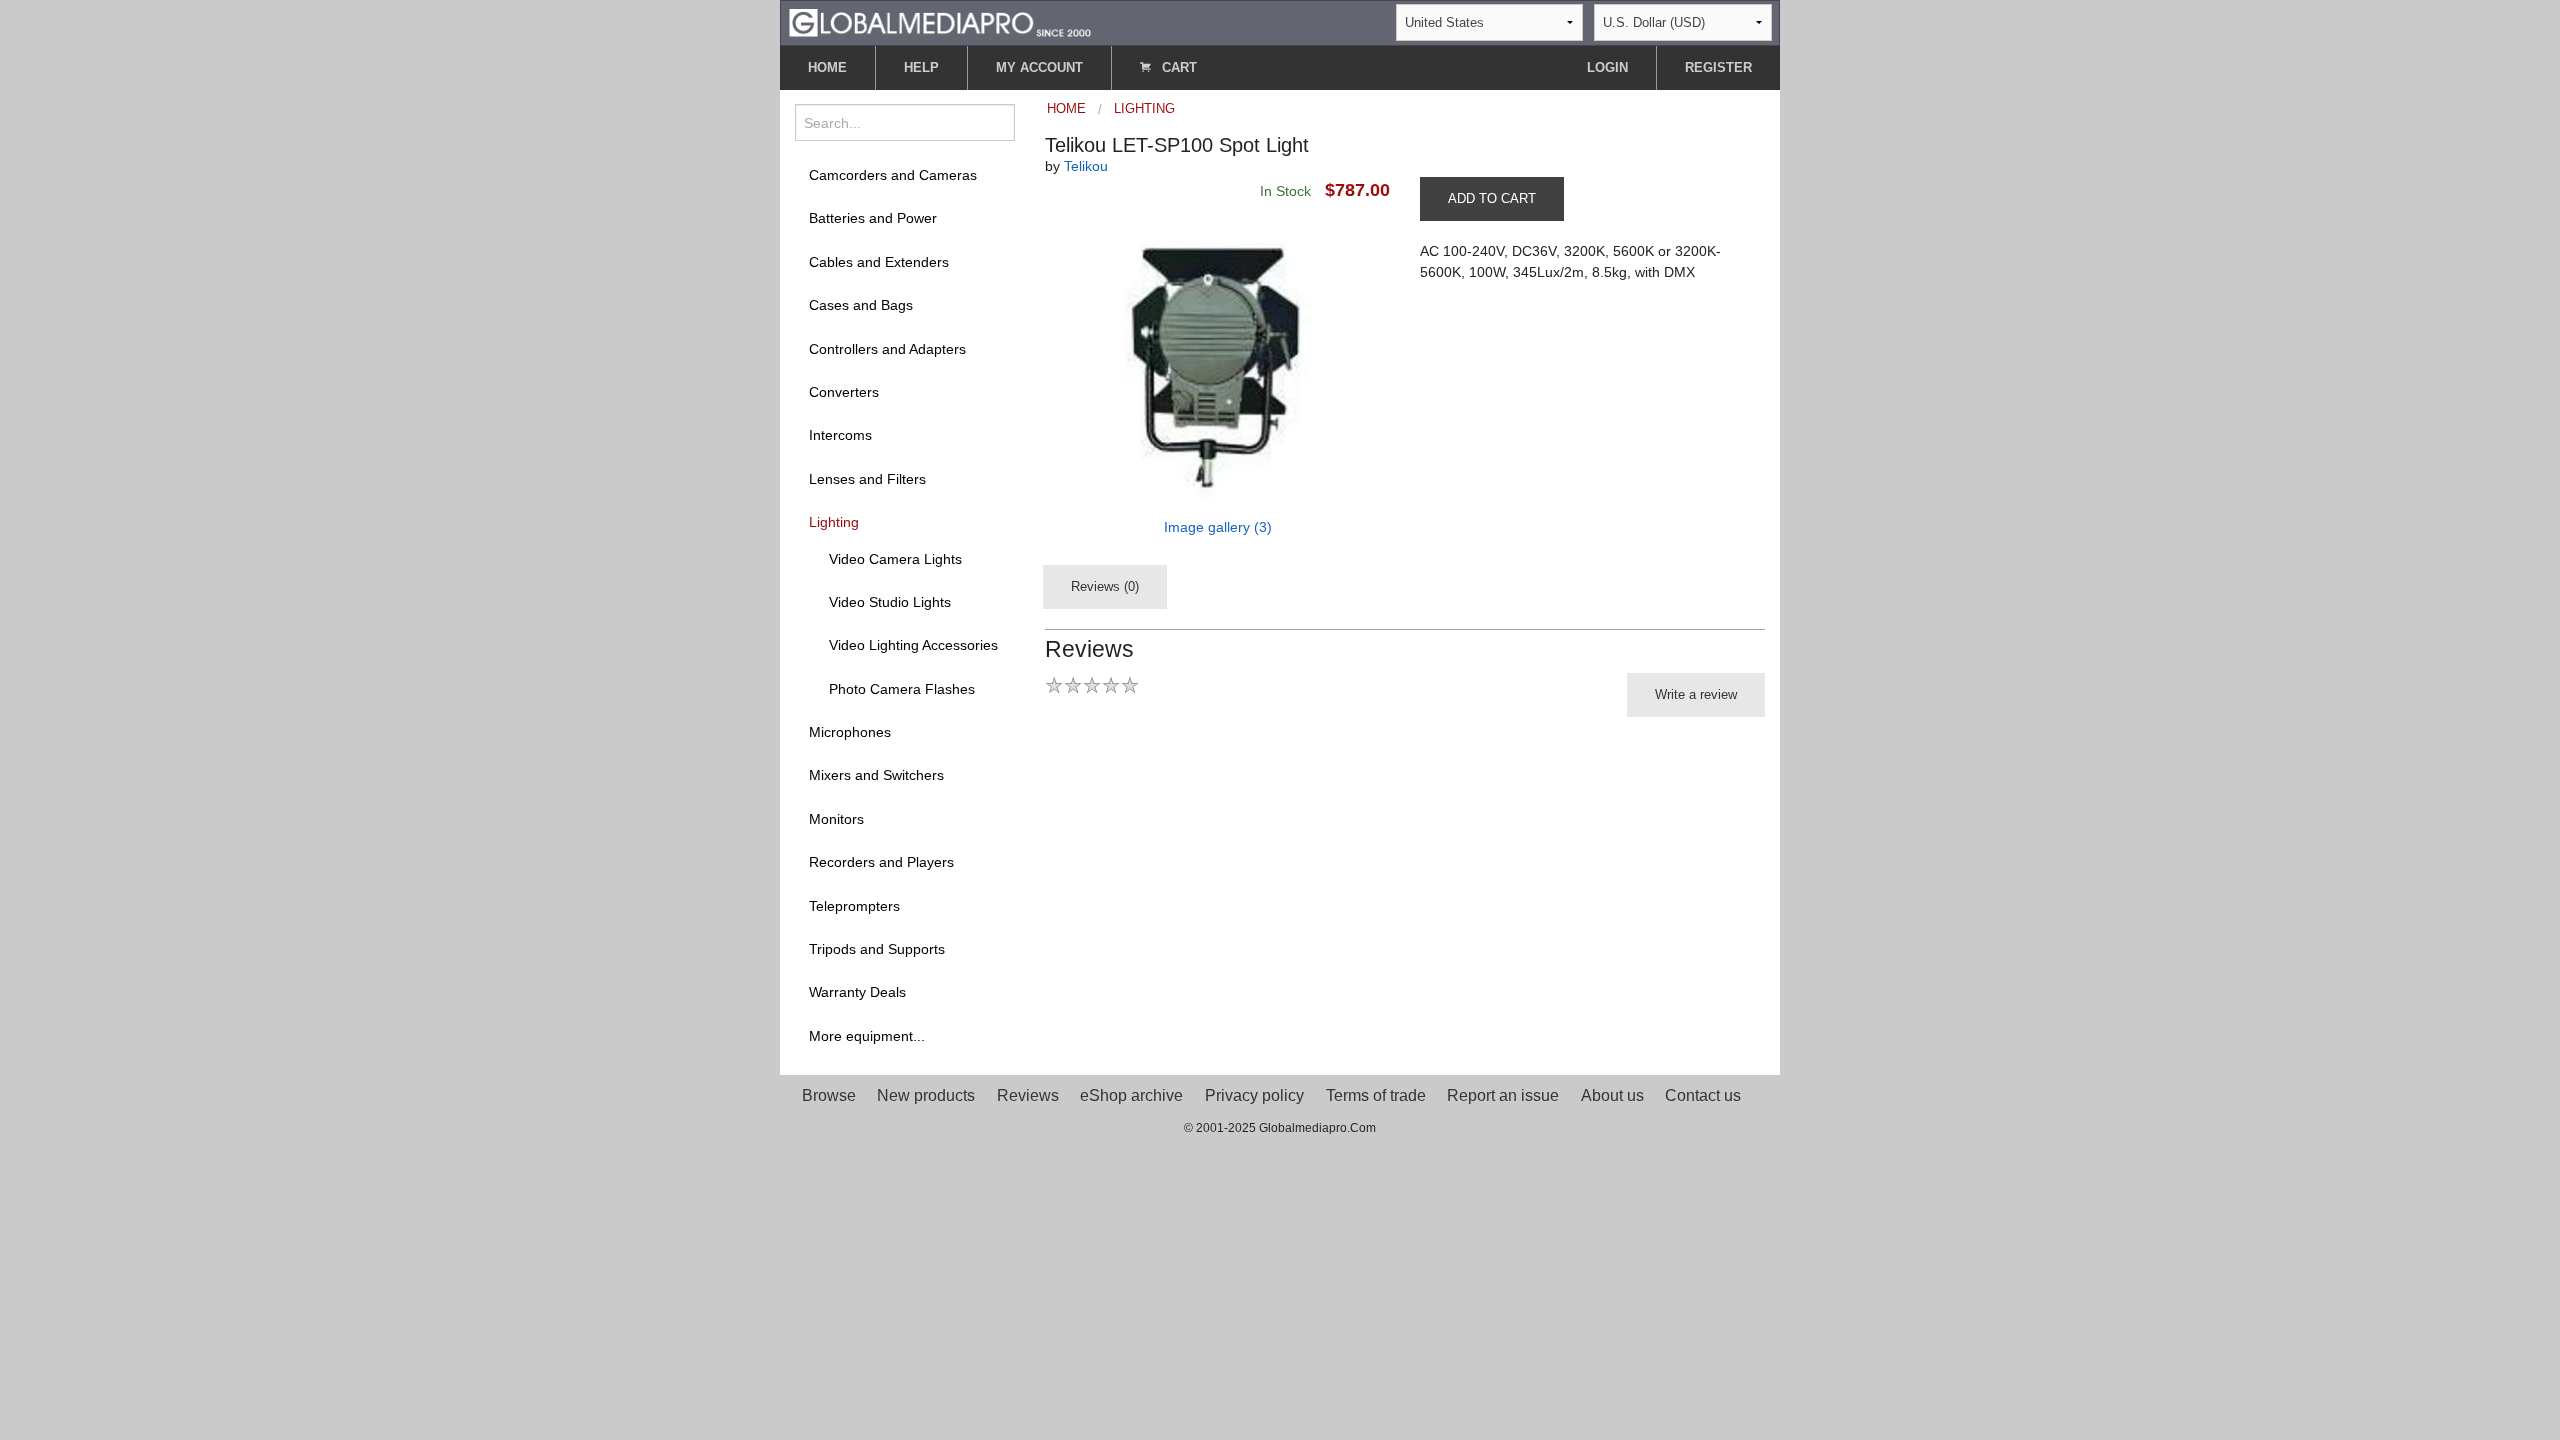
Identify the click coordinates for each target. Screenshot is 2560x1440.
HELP (921, 67)
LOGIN (1607, 67)
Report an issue (1503, 1095)
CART (1177, 67)
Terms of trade (1376, 1095)
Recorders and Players (881, 862)
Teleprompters (854, 906)
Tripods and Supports (877, 949)
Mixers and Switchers (876, 775)
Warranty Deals (857, 992)
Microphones (850, 732)
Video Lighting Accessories (913, 645)
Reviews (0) (1105, 586)
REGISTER (1718, 67)
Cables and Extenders (879, 262)
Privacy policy (1254, 1095)
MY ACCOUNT (1039, 67)
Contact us (1703, 1095)
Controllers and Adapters (887, 349)
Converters (844, 392)
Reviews (1028, 1095)
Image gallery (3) (1218, 527)
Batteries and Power (873, 218)
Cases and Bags (861, 305)
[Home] (940, 21)
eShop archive (1131, 1095)
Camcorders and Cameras (893, 175)
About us (1612, 1095)
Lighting (834, 522)
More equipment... (867, 1036)
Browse (829, 1095)
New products (926, 1095)
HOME (827, 67)
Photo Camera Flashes (902, 689)
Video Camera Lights (895, 559)
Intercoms (840, 435)
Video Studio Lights (890, 602)
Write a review (1696, 694)
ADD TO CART (1492, 198)
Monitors (836, 819)
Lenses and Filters (867, 479)
